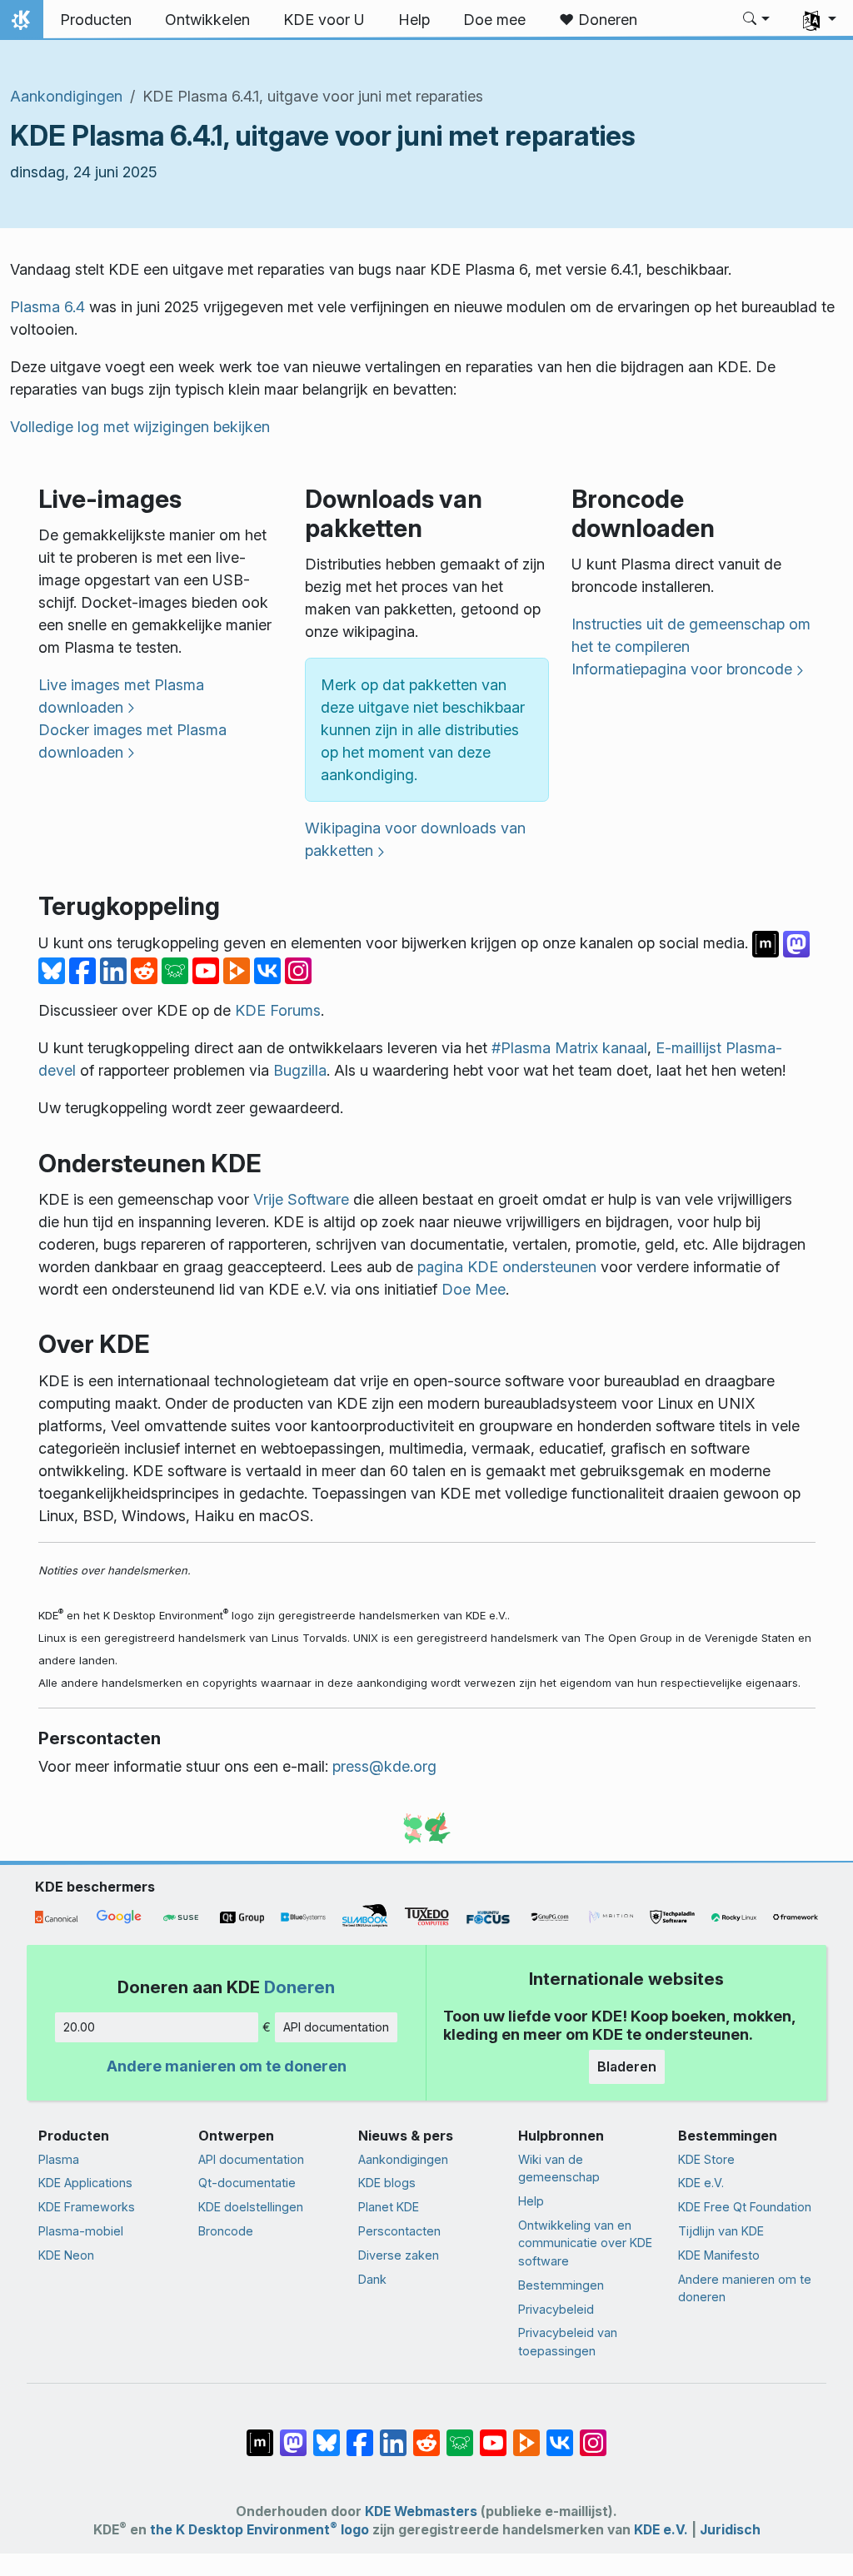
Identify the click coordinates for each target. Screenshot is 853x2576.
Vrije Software (301, 1199)
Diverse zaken (399, 2255)
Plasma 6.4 (47, 307)
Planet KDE (389, 2207)
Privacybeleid (556, 2309)
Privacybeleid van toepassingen (568, 2342)
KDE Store (706, 2159)
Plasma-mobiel (81, 2231)
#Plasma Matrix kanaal (569, 1048)
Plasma (59, 2159)
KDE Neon (66, 2255)
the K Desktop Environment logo (259, 2530)
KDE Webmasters (421, 2511)
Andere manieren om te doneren (227, 2066)
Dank (372, 2279)
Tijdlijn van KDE (721, 2231)
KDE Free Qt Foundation (745, 2207)
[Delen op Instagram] (298, 970)
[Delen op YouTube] (208, 970)
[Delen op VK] (269, 970)
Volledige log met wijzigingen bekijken (140, 427)
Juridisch (730, 2530)
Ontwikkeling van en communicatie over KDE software (585, 2243)
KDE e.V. (701, 2183)
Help (531, 2201)
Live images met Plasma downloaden (121, 696)
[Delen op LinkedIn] (115, 970)
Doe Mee (474, 1289)
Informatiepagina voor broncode (682, 669)
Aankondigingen (66, 96)
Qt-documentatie (247, 2183)
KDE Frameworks (87, 2207)
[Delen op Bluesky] (54, 970)
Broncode (226, 2231)
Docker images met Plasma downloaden (132, 741)
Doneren (299, 1987)
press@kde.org (384, 1766)
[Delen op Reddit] (146, 970)
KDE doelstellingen (251, 2207)
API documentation (336, 2027)
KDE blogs (387, 2183)
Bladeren (627, 2066)
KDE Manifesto (719, 2255)
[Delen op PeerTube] (239, 970)
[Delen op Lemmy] (177, 970)
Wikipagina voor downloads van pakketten (415, 839)
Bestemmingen (561, 2285)
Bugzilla (300, 1070)
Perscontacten (399, 2231)
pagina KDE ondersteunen (507, 1267)
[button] (757, 20)
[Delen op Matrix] (768, 943)
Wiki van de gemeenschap (559, 2168)
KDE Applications (85, 2183)
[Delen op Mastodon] (796, 943)
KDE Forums (278, 1010)
